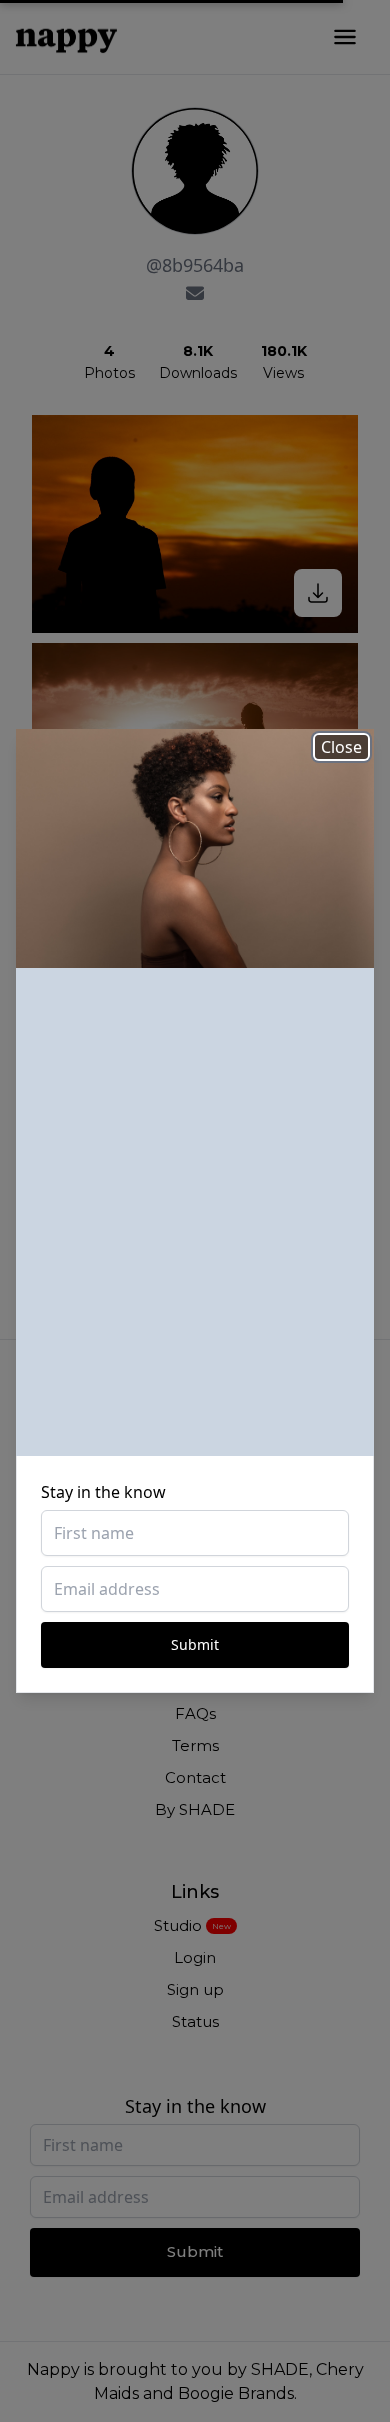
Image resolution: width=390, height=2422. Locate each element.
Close (341, 747)
